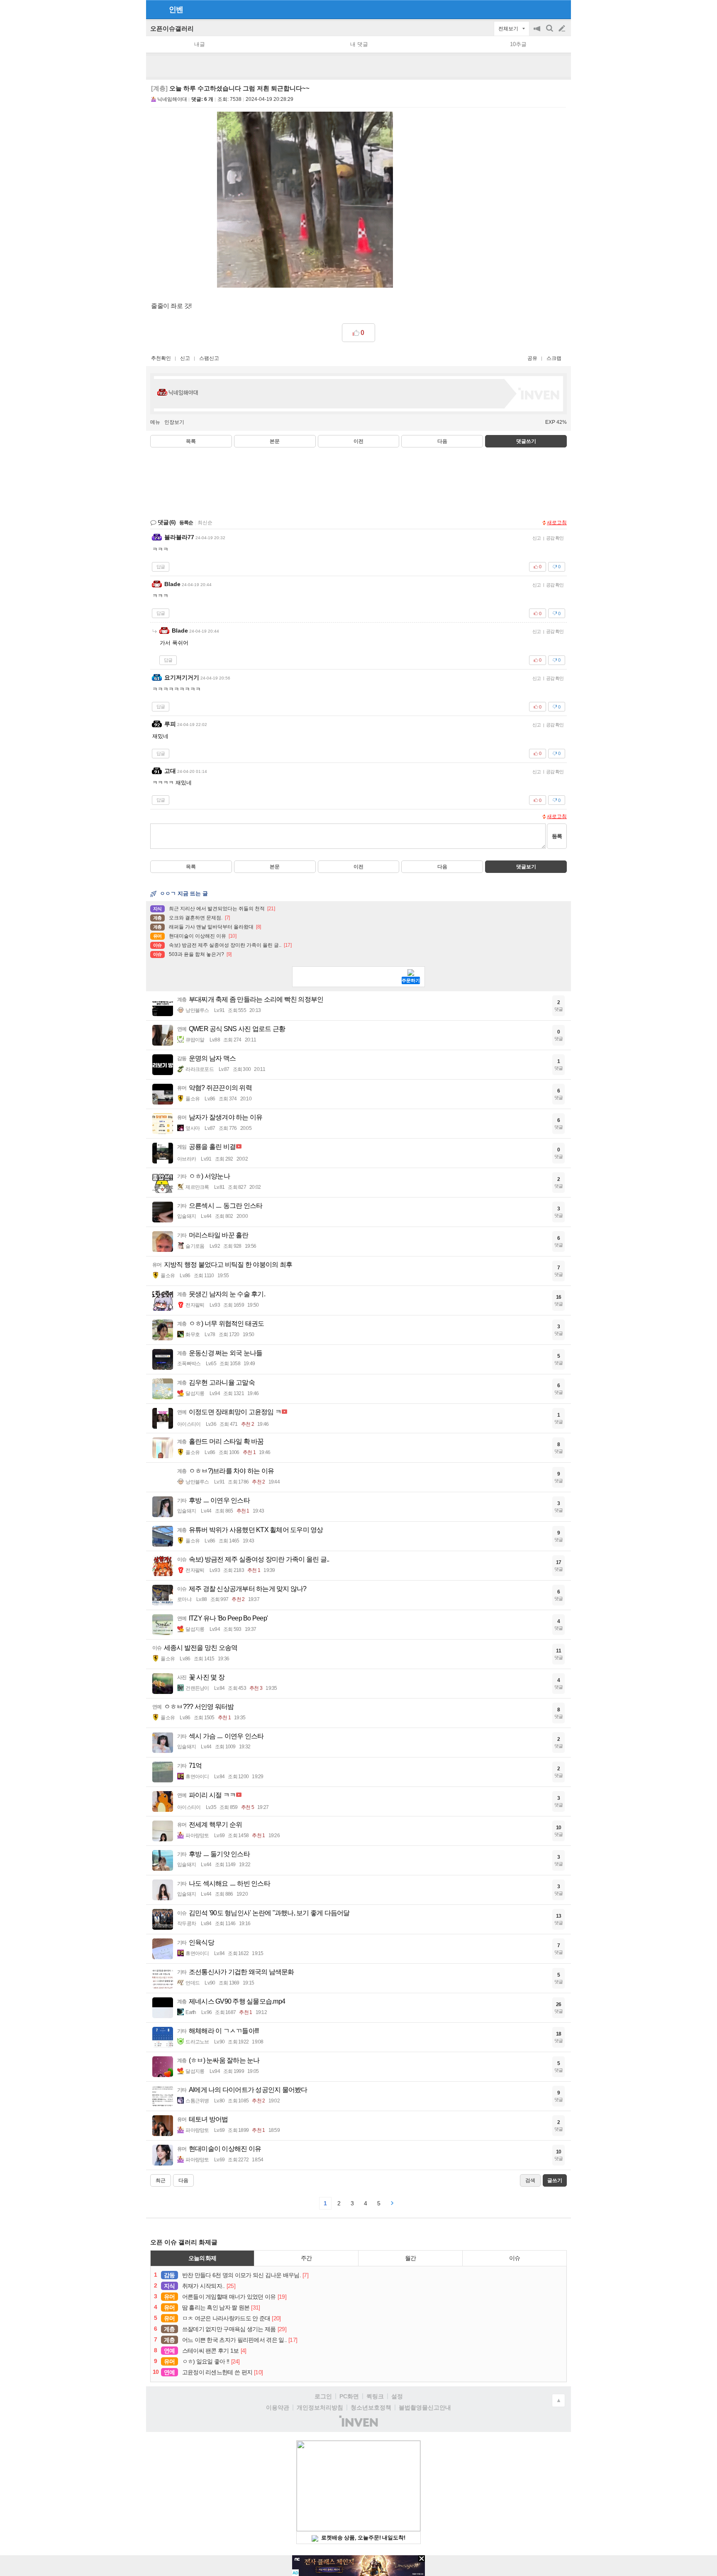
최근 (161, 2180)
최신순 (205, 523)
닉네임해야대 (172, 99)
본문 (275, 441)
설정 (397, 2396)
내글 (200, 44)
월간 (410, 2258)
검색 (550, 33)
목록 (191, 441)
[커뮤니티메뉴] (155, 9)
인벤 (176, 10)
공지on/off (538, 33)
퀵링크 (375, 2396)
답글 (161, 567)
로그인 (323, 2396)
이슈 (515, 2258)
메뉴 (155, 422)
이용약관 (278, 2407)
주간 (306, 2258)
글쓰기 (563, 29)
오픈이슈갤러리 (172, 28)
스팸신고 (209, 358)
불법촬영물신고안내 (425, 2407)
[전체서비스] (561, 9)
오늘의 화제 (202, 2258)
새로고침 (557, 523)
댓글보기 (526, 867)
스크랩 (554, 358)
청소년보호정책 (371, 2407)
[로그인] (546, 9)
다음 (442, 441)
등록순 (186, 523)
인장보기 (174, 422)
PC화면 (349, 2396)
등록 (557, 836)
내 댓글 (359, 44)
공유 (532, 358)
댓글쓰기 (526, 441)
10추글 (518, 44)
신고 (185, 358)
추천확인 (161, 358)
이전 (358, 441)
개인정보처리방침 (320, 2407)
